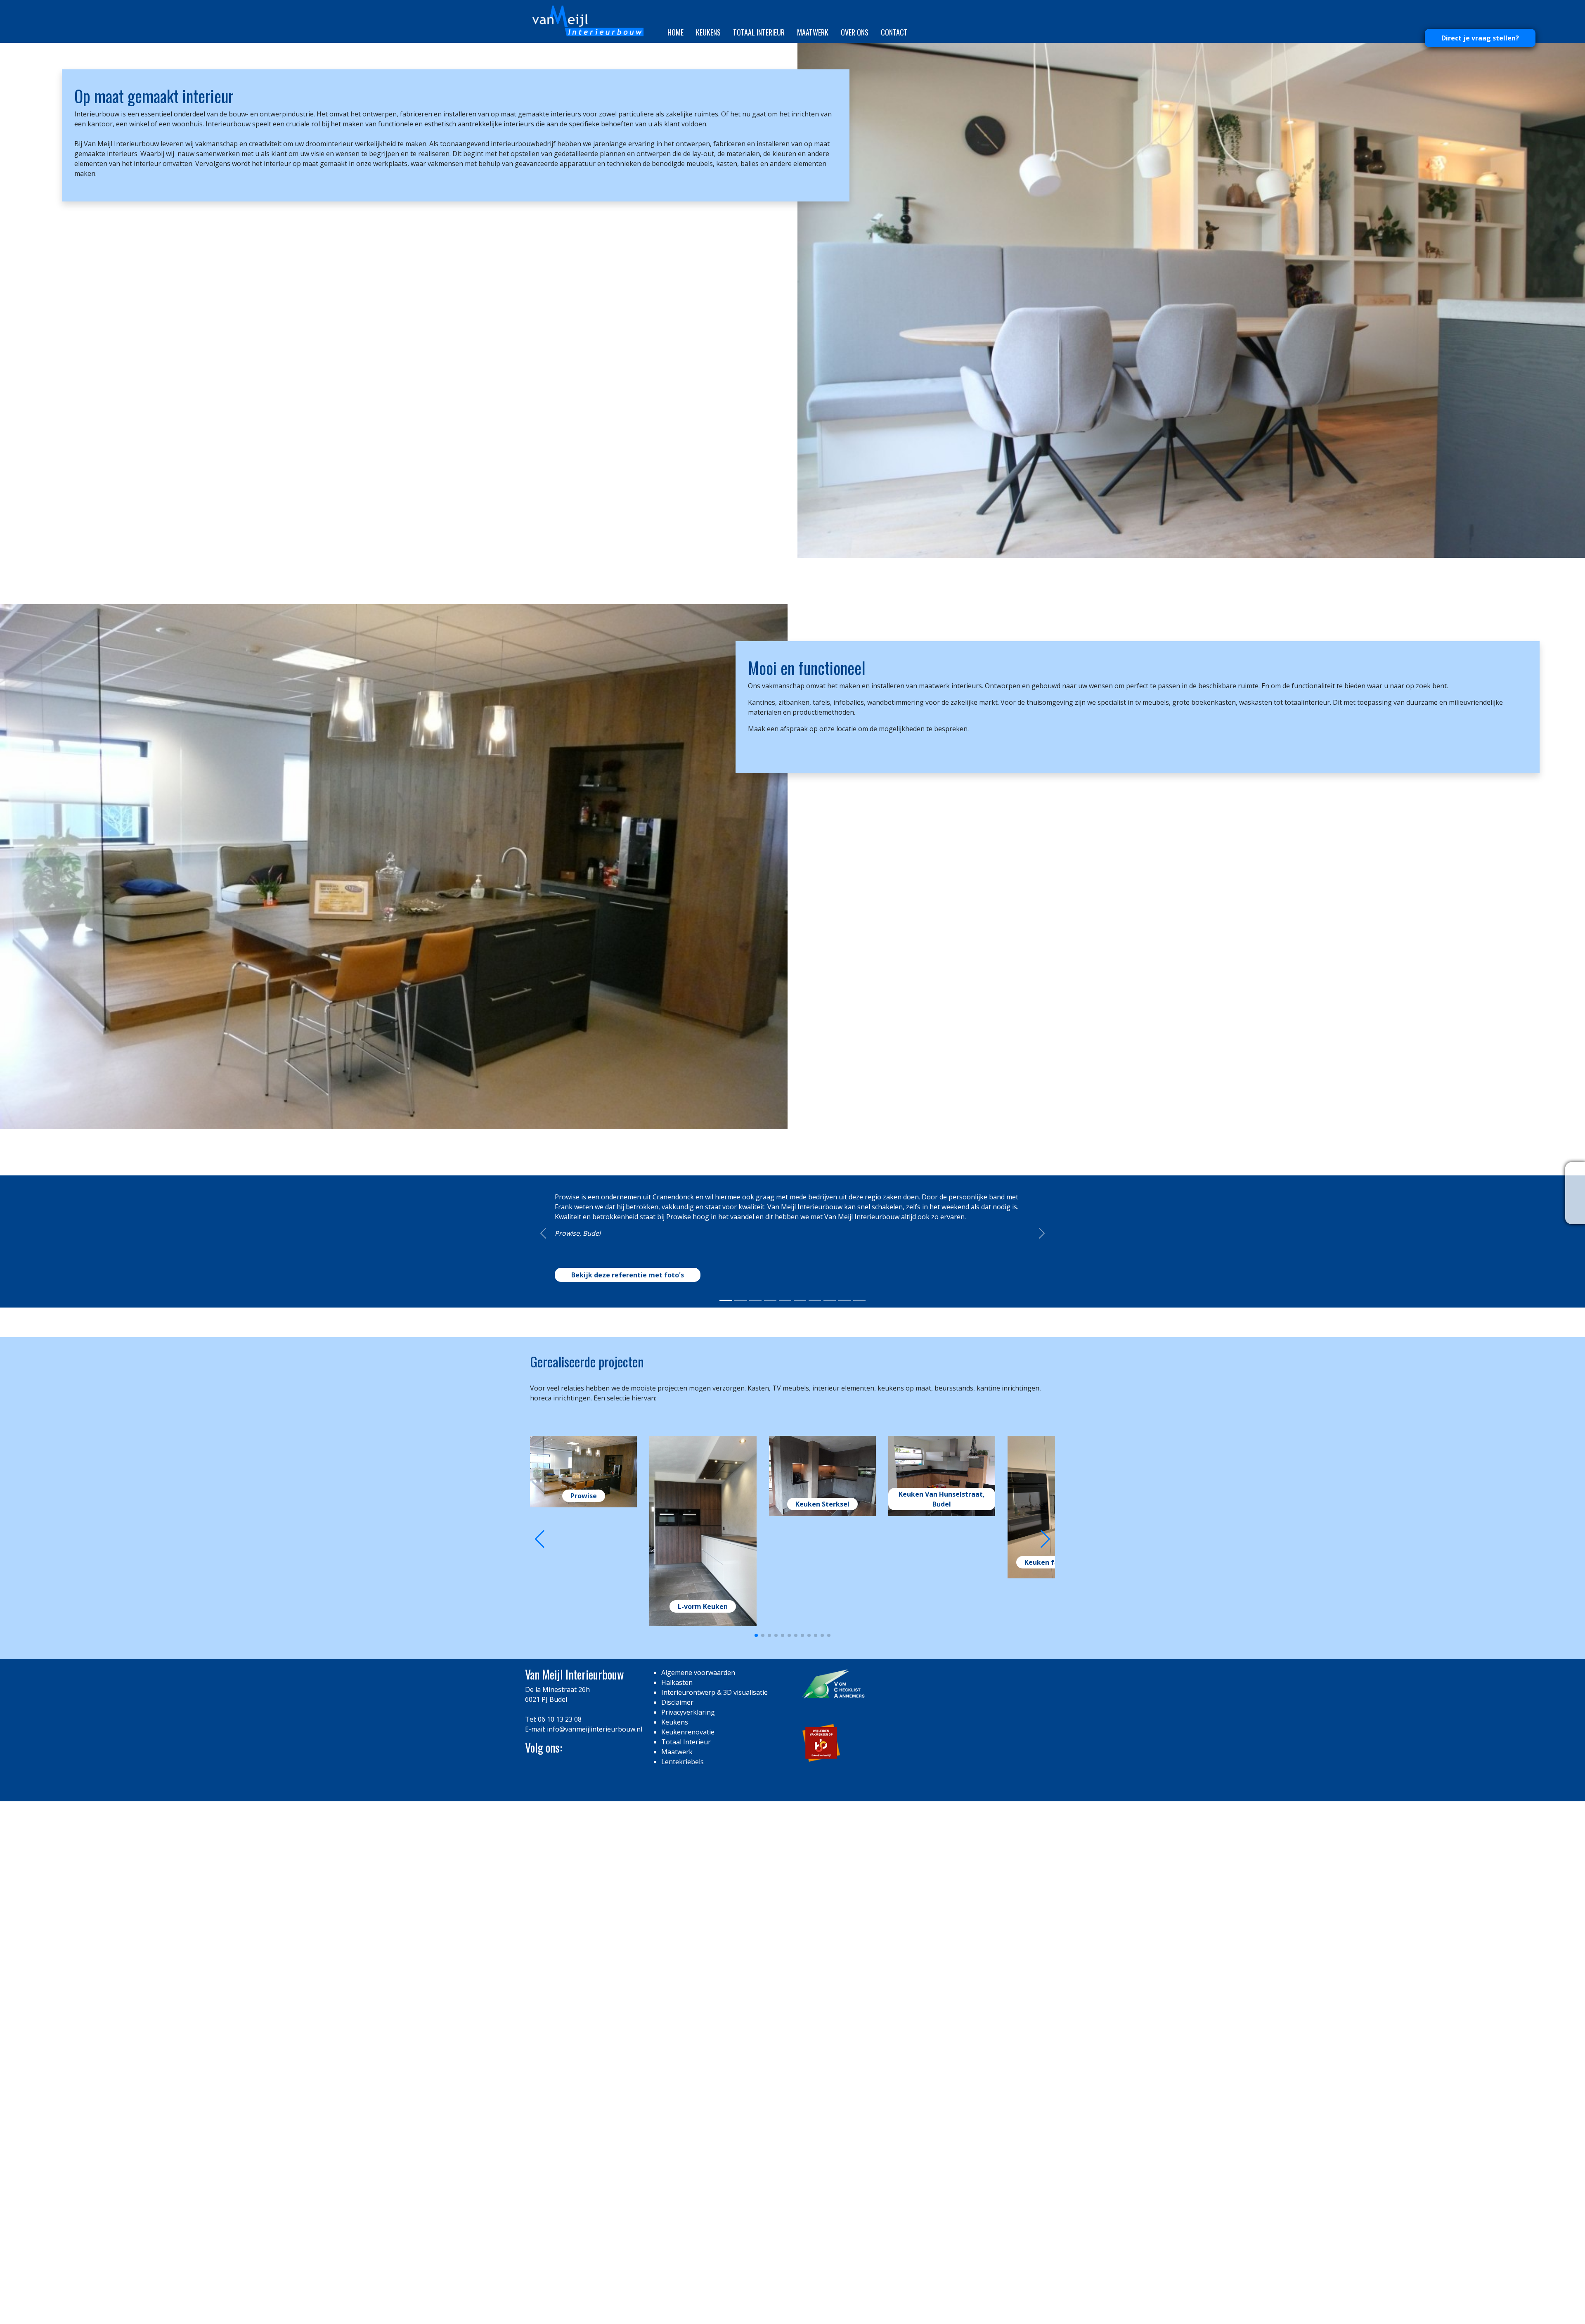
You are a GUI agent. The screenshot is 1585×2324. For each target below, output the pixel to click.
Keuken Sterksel (822, 1947)
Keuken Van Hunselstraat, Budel (942, 1942)
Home (675, 32)
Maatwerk (813, 32)
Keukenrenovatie (688, 2175)
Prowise (584, 1939)
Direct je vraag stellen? (1480, 38)
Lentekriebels (682, 2204)
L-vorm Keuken (703, 2049)
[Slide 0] (726, 1743)
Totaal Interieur (759, 32)
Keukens (708, 32)
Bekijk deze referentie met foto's (628, 1708)
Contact (894, 32)
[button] (1045, 1982)
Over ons (855, 32)
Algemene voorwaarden (698, 2115)
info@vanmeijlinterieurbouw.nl (595, 2172)
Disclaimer (677, 2145)
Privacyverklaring (688, 2155)
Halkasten (677, 2125)
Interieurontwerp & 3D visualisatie (714, 2135)
